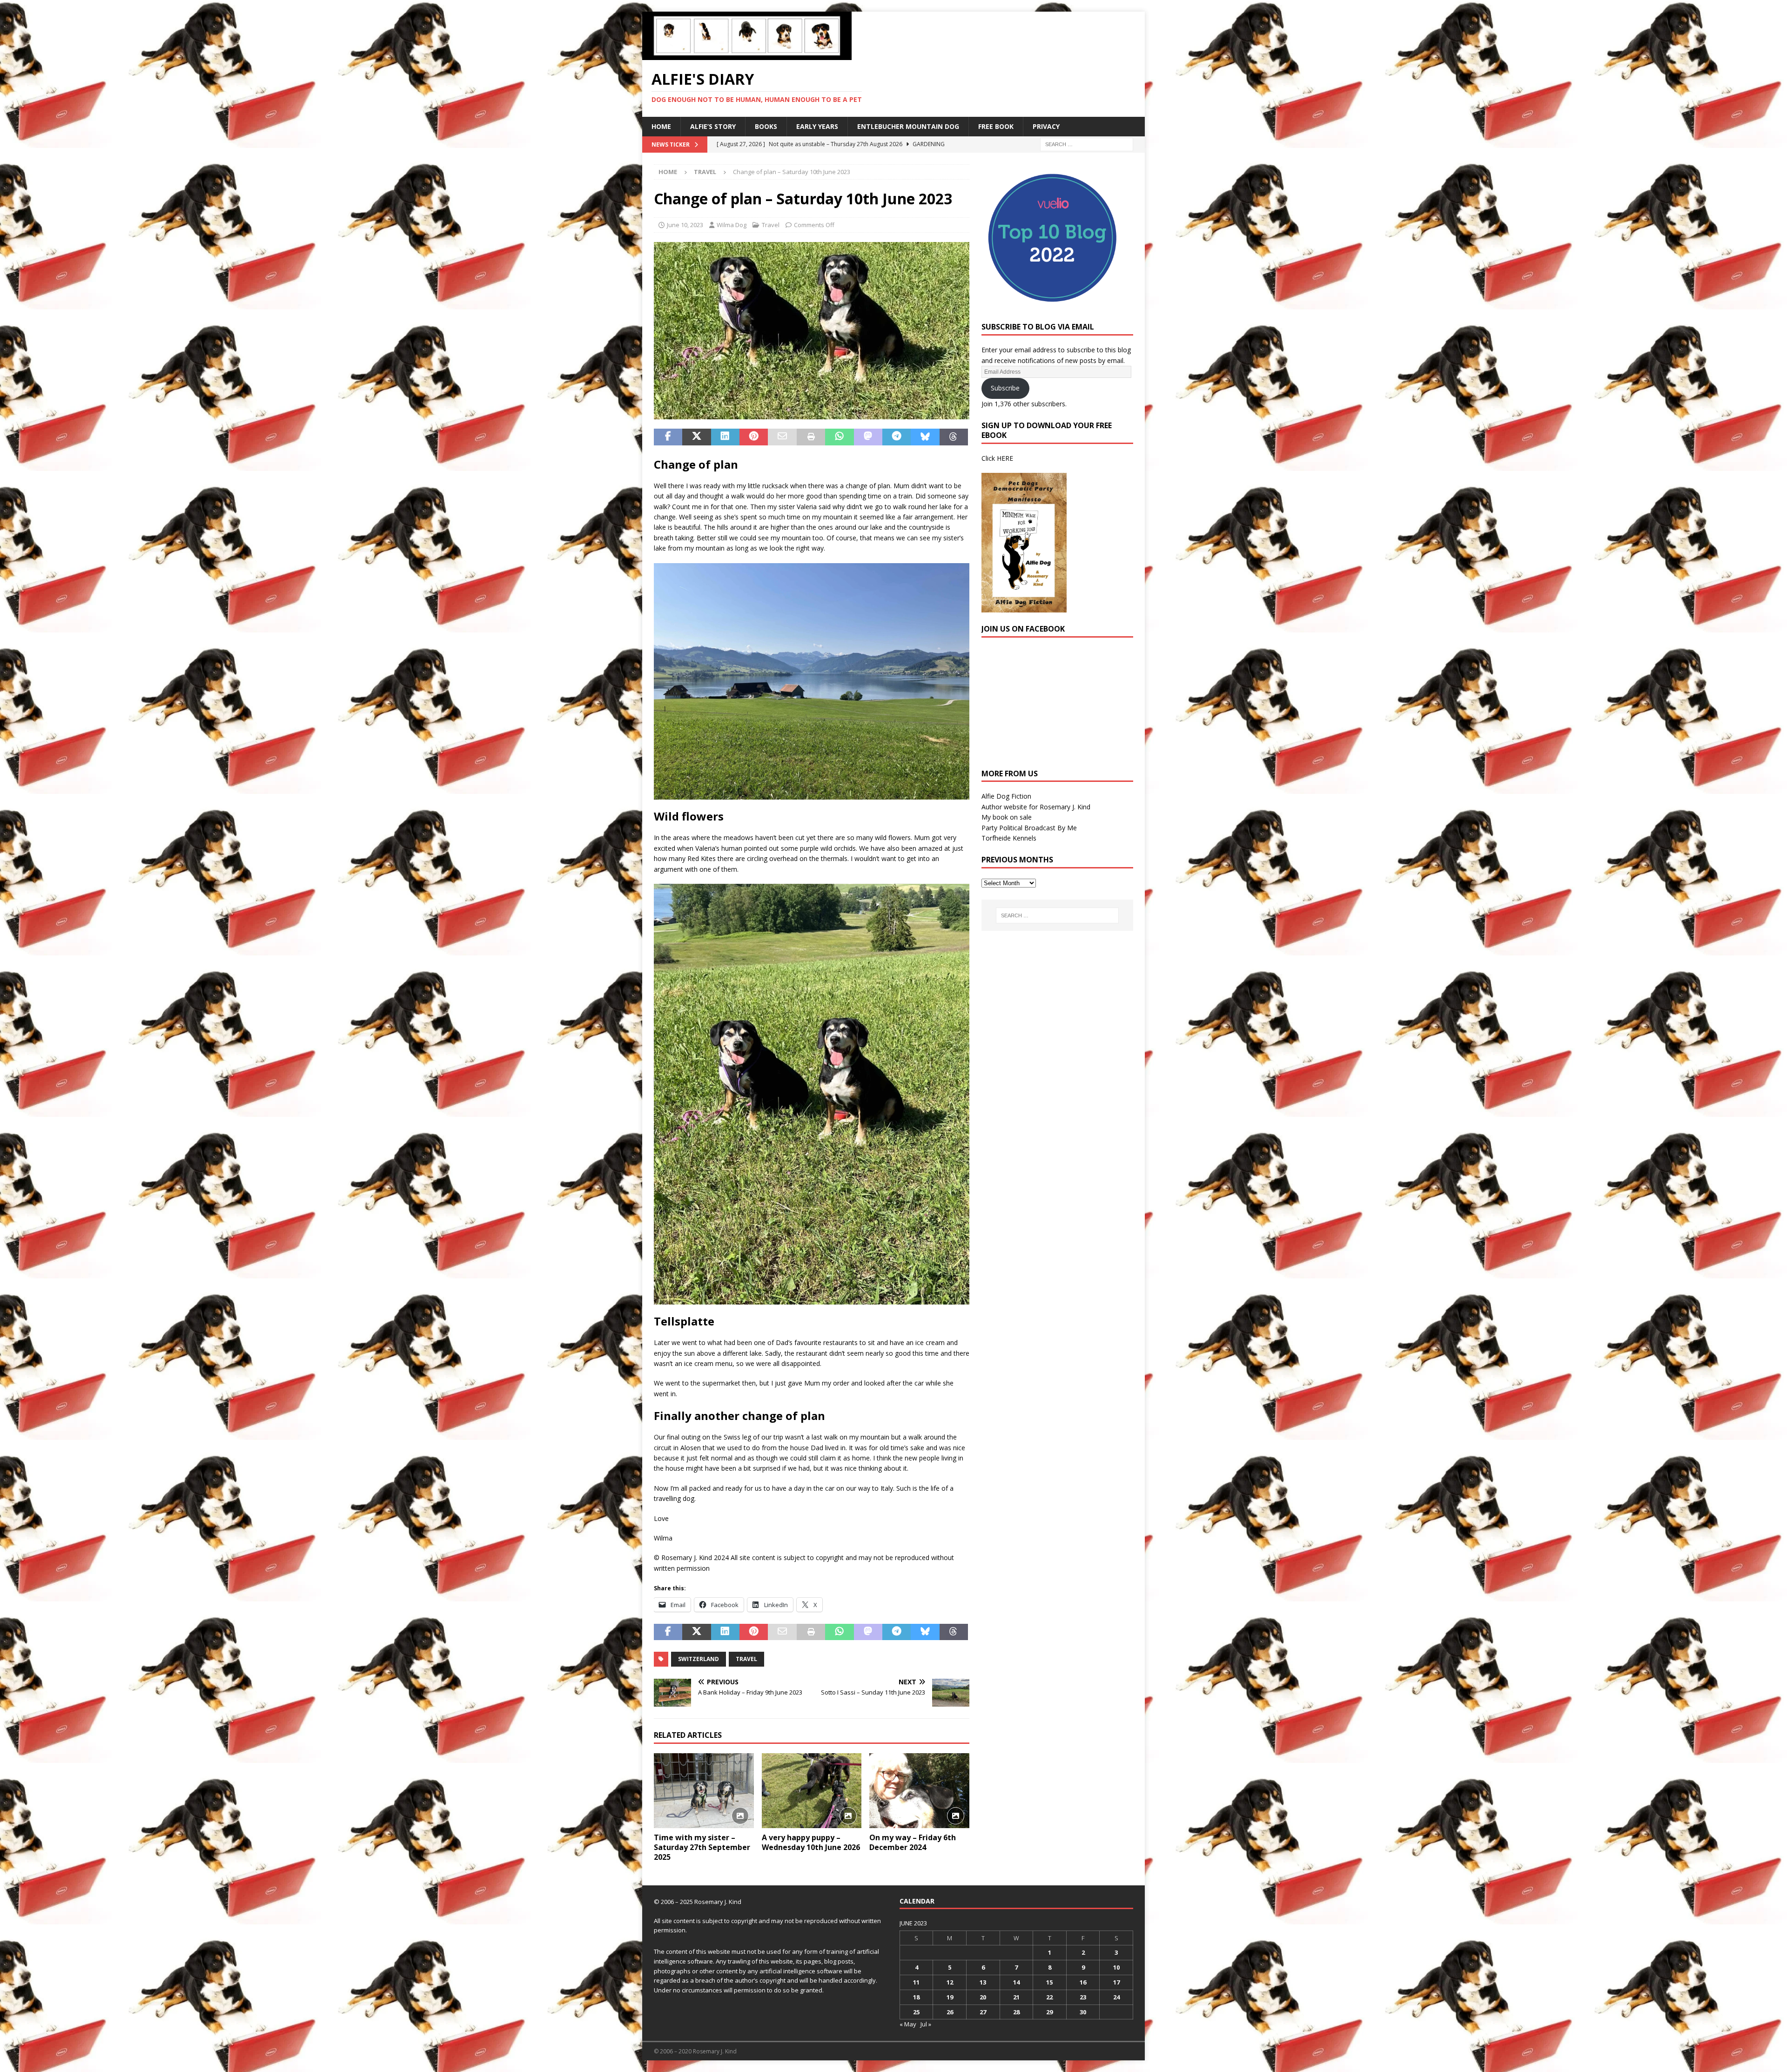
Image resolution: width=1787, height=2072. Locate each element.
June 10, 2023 (685, 225)
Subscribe (1005, 388)
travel (746, 1659)
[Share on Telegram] (897, 437)
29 (1049, 2012)
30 (1083, 2012)
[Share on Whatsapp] (839, 437)
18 (916, 1997)
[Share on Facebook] (668, 437)
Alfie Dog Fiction (1006, 796)
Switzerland (699, 1659)
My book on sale (1007, 817)
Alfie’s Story (713, 126)
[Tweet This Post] (696, 437)
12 (950, 1982)
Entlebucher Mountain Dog (908, 126)
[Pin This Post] (754, 437)
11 (916, 1982)
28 (1016, 2012)
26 (950, 2012)
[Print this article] (811, 437)
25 (916, 2012)
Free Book (996, 126)
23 (1083, 1997)
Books (766, 126)
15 (1049, 1982)
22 (1049, 1997)
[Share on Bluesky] (925, 437)
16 (1083, 1982)
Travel (771, 225)
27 (983, 2012)
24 (1116, 1997)
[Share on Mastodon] (868, 437)
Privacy (1046, 126)
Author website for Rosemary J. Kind (1036, 807)
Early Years (817, 126)
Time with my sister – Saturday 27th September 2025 (702, 1847)
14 (1016, 1982)
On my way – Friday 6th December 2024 (913, 1842)
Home (661, 126)
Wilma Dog (732, 225)
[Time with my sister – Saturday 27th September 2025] (704, 1791)
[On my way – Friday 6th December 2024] (919, 1791)
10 (1116, 1967)
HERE (1005, 458)
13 (983, 1982)
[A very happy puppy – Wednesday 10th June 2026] (812, 1791)
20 (983, 1997)
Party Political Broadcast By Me (1029, 828)
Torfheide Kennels (1009, 838)
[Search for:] (1087, 144)
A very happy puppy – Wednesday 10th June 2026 (811, 1842)
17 (1116, 1982)
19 (950, 1997)
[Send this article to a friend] (782, 437)
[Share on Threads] (954, 437)
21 (1016, 1997)
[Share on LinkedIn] (725, 437)
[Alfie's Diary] (747, 55)
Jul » (926, 2024)
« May (908, 2024)
